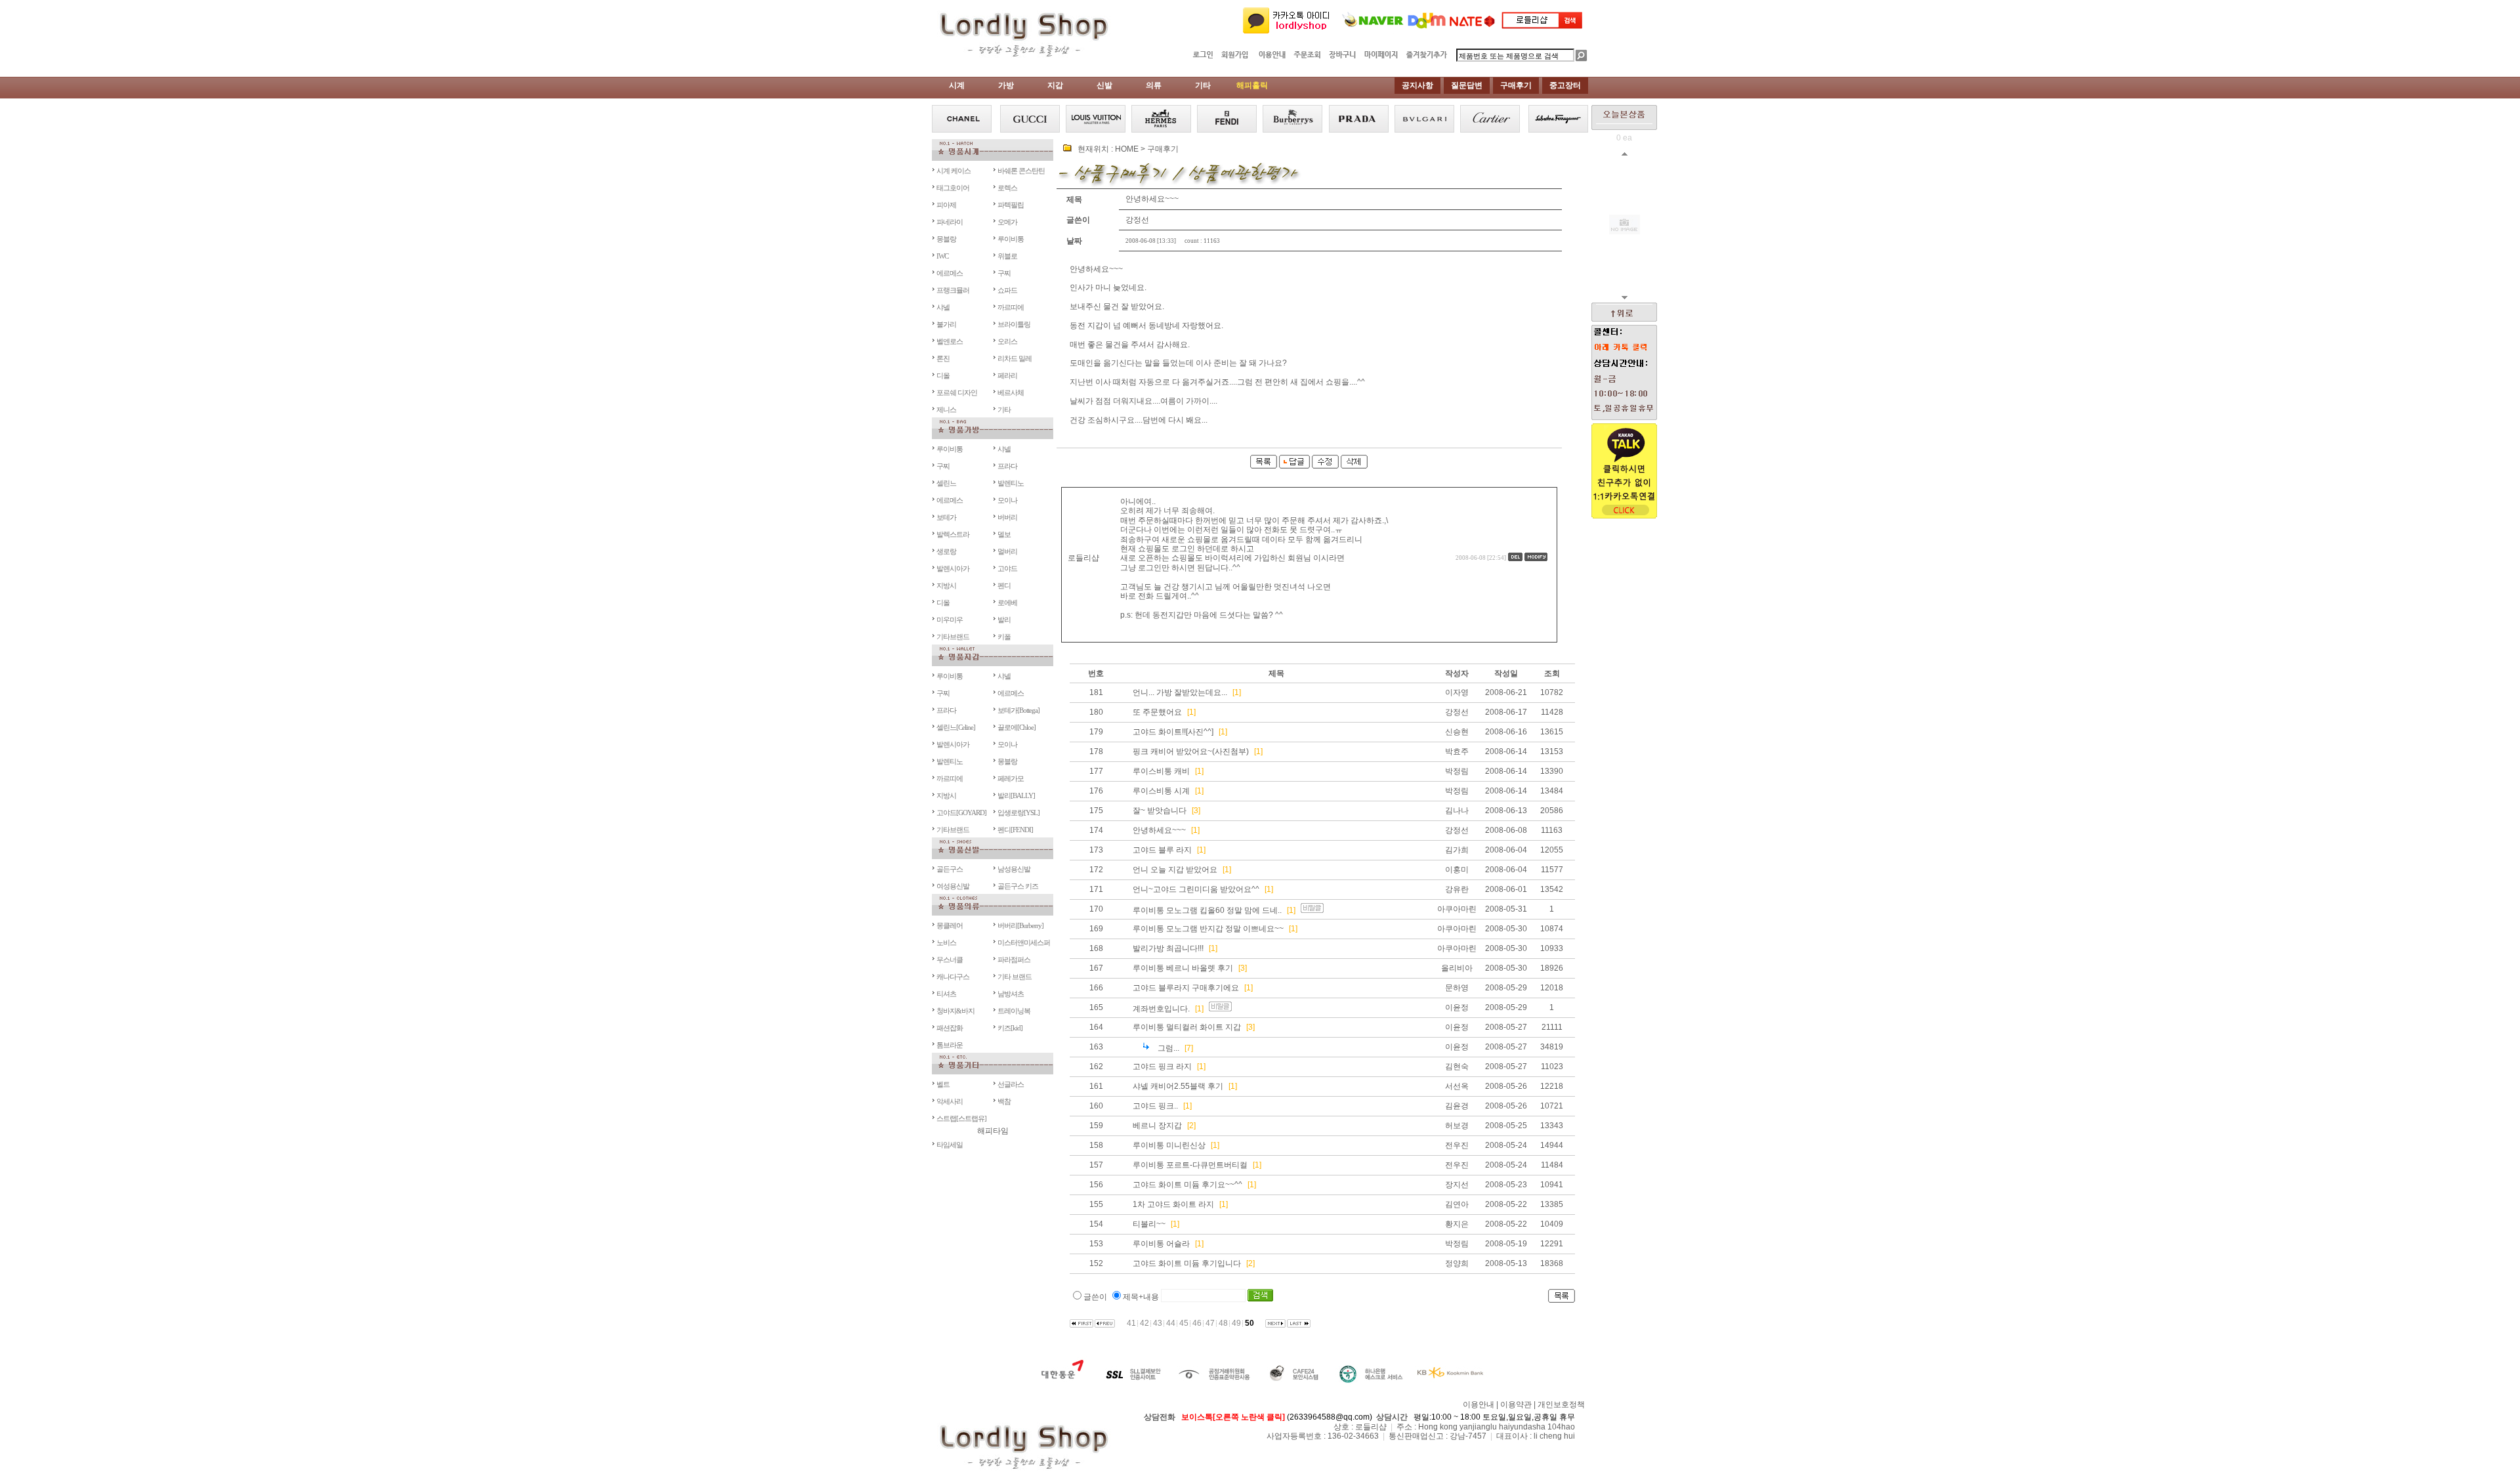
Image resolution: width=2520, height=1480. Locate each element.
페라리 (1007, 375)
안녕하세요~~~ (1159, 830)
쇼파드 (1007, 290)
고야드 (1007, 568)
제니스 (946, 410)
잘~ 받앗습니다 (1160, 811)
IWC (942, 256)
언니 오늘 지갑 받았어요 (1175, 870)
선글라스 (1011, 1084)
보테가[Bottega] (1018, 710)
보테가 (946, 517)
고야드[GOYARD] (961, 813)
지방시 (946, 585)
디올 (943, 375)
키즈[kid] (1010, 1028)
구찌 (1004, 273)
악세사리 (950, 1101)
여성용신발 (953, 886)
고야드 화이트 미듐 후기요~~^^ (1187, 1185)
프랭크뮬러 (953, 290)
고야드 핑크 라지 (1162, 1067)
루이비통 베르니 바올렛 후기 (1183, 968)
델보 (1004, 534)
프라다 (1007, 466)
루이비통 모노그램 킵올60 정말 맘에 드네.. (1207, 910)
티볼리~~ (1149, 1224)
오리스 (1007, 341)
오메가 (1007, 222)
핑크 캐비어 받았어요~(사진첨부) (1191, 751)
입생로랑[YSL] (1018, 813)
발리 (1004, 620)
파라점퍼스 (1014, 960)
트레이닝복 (1014, 1011)
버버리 (1007, 517)
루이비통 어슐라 (1161, 1244)
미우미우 (950, 620)
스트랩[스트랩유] (961, 1118)
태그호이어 (953, 188)
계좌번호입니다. (1161, 1009)
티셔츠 (946, 994)
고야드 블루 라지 (1162, 850)
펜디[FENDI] (1015, 830)
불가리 (946, 324)
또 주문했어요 (1157, 712)
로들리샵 (1083, 558)
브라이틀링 (1014, 324)
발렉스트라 (953, 534)
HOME (1127, 149)
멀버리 (1007, 551)
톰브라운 (950, 1045)
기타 (1004, 410)
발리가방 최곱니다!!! (1168, 948)
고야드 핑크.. (1155, 1106)
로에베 (1007, 603)
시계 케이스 (954, 171)
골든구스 (950, 869)
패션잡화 (950, 1028)
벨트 (943, 1084)
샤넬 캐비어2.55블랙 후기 (1178, 1086)
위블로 (1007, 256)
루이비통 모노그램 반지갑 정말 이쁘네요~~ (1208, 929)
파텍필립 (1011, 205)
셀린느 (946, 483)
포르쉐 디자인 (957, 392)
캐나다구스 (953, 977)
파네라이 (950, 222)
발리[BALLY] (1016, 795)
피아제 (946, 205)
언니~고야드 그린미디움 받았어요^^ (1196, 889)
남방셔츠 (1011, 994)
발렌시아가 (953, 568)
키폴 (1004, 637)
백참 (1004, 1101)
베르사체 (1011, 392)
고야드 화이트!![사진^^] (1173, 732)
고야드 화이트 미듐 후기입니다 (1187, 1263)
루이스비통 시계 (1161, 791)
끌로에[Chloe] (1017, 727)
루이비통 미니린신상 (1169, 1145)
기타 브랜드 (1015, 977)
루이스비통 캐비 (1161, 771)
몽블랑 (946, 239)
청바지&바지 (955, 1011)
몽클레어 (950, 925)
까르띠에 (1011, 307)
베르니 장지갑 (1157, 1126)
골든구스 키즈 (1018, 886)
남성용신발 (1014, 869)
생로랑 (946, 551)
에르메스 (950, 273)
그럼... (1168, 1048)
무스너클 (950, 960)
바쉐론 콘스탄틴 (1021, 171)
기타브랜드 (953, 637)
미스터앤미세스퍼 (1024, 942)
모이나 (1007, 500)
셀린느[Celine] (956, 727)
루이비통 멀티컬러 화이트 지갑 (1187, 1027)
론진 (943, 358)
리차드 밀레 (1015, 358)
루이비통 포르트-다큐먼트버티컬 (1190, 1165)
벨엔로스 (950, 341)
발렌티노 (1011, 483)
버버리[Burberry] (1020, 925)
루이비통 (1011, 239)
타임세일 (950, 1145)
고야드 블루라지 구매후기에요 (1186, 988)
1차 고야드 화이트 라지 (1173, 1204)
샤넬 (943, 307)
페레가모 (1011, 778)
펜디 (1004, 585)
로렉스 (1007, 188)
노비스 (946, 942)
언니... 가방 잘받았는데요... (1180, 692)
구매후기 (1163, 149)
